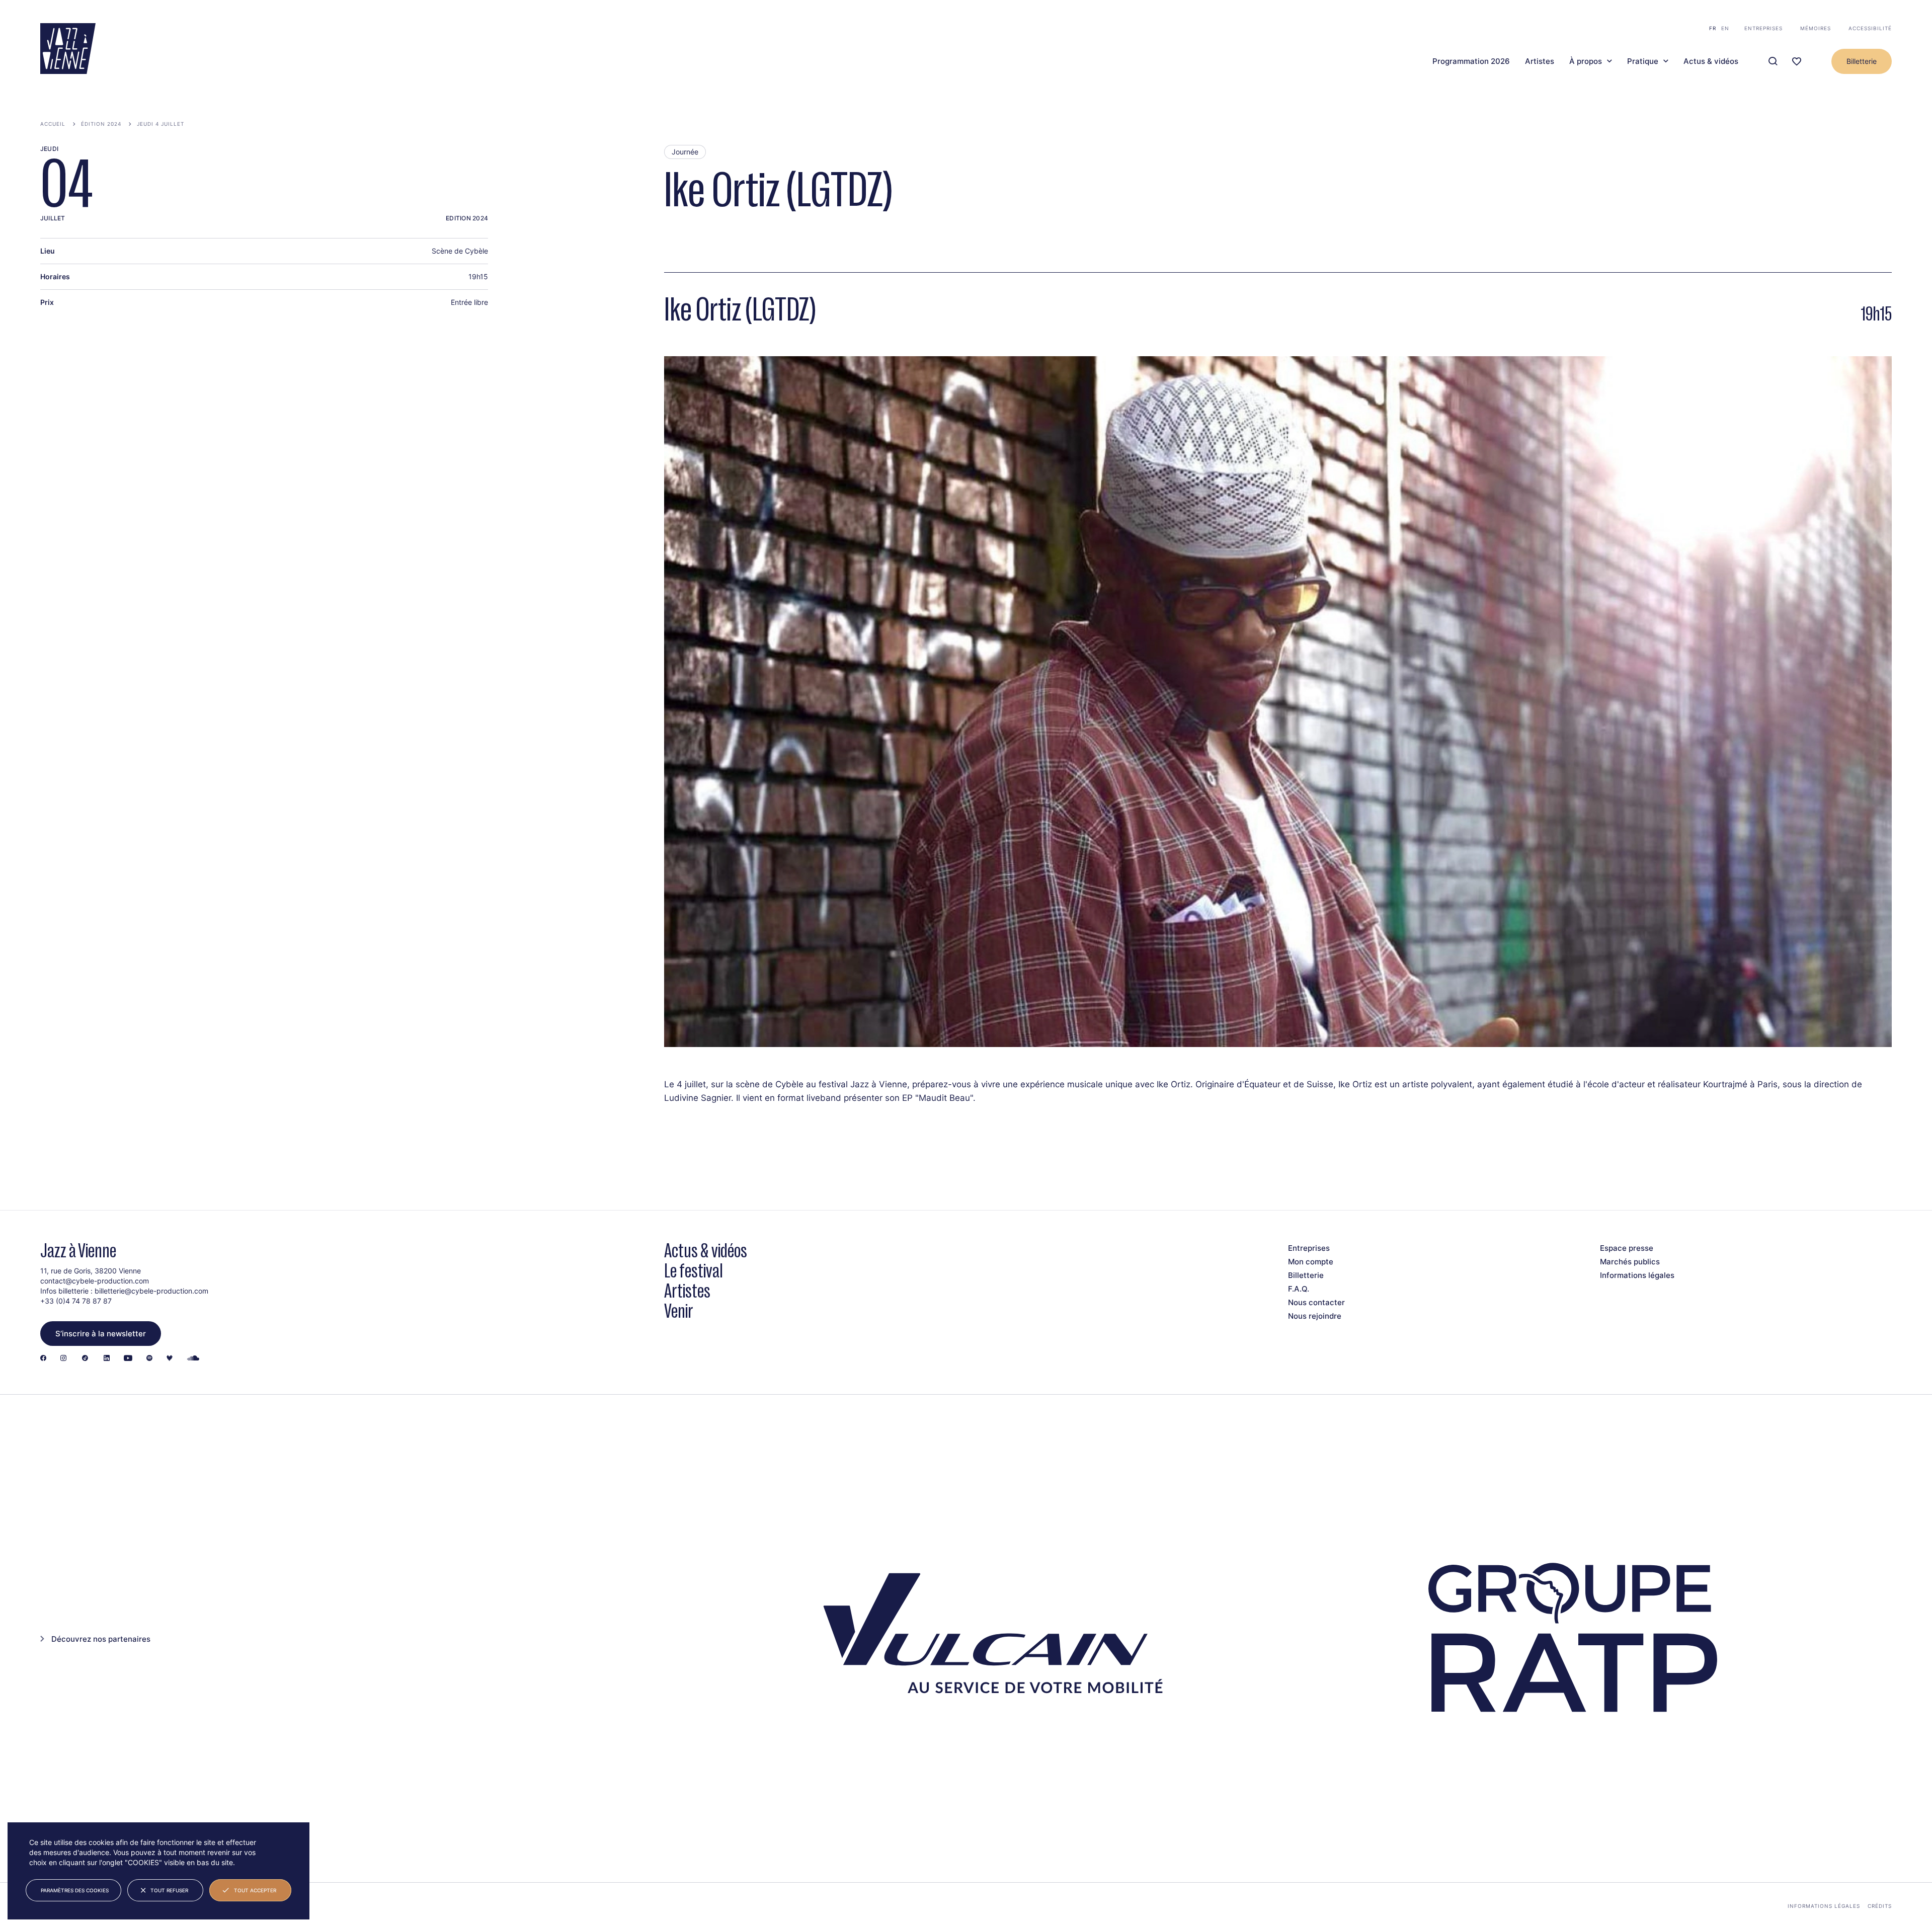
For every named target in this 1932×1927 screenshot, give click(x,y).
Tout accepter (255, 1890)
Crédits (1880, 1906)
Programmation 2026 (1471, 61)
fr (1713, 28)
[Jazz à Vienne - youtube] (128, 1359)
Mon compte (1311, 1262)
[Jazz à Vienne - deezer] (170, 1359)
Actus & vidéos (1711, 61)
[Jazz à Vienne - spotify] (149, 1359)
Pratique (1643, 61)
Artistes (1540, 61)
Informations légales (1637, 1275)
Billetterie (1862, 61)
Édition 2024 (101, 124)
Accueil (53, 124)
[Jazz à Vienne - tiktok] (85, 1359)
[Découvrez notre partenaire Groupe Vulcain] (986, 1639)
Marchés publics (1630, 1262)
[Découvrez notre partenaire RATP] (1570, 1638)
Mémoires (1816, 28)
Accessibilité (1870, 28)
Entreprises (1763, 28)
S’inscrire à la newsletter (101, 1334)
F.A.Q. (1299, 1289)
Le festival (694, 1271)
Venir (679, 1311)
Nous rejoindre (1315, 1316)
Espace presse (1627, 1248)
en (1725, 28)
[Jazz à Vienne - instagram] (63, 1359)
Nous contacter (1316, 1302)
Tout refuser (169, 1890)
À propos (1586, 61)
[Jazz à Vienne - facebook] (43, 1359)
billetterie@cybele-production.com (151, 1291)
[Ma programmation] (1797, 62)
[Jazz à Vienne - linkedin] (107, 1359)
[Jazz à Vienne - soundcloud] (193, 1359)
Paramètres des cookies (75, 1890)
